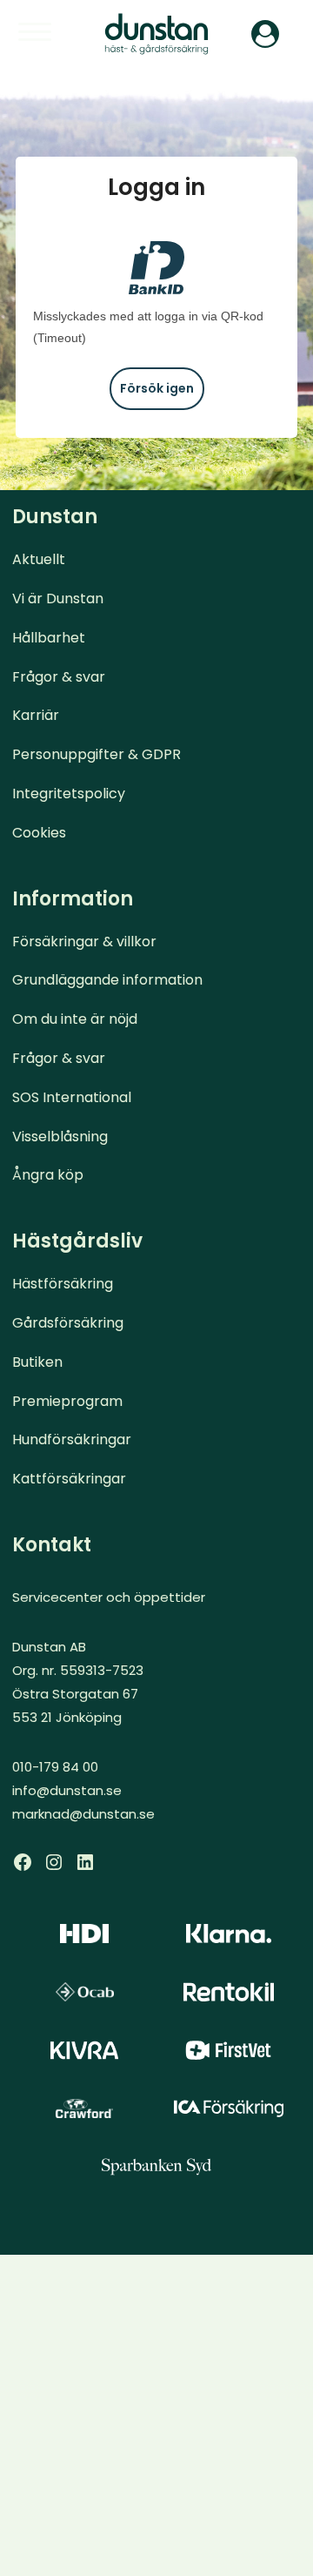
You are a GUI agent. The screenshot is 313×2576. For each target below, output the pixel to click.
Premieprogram (67, 1401)
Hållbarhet (49, 638)
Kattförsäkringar (69, 1479)
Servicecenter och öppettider (109, 1597)
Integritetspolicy (69, 794)
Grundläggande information (107, 980)
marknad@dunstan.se (83, 1814)
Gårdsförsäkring (68, 1323)
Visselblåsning (60, 1137)
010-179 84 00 (55, 1767)
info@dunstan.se (67, 1790)
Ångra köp (48, 1175)
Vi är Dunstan (58, 599)
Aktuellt (39, 559)
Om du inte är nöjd (75, 1019)
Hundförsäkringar (72, 1439)
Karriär (36, 715)
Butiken (37, 1362)
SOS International (72, 1097)
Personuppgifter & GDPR (97, 754)
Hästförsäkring (63, 1284)
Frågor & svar (59, 677)
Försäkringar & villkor (84, 942)
